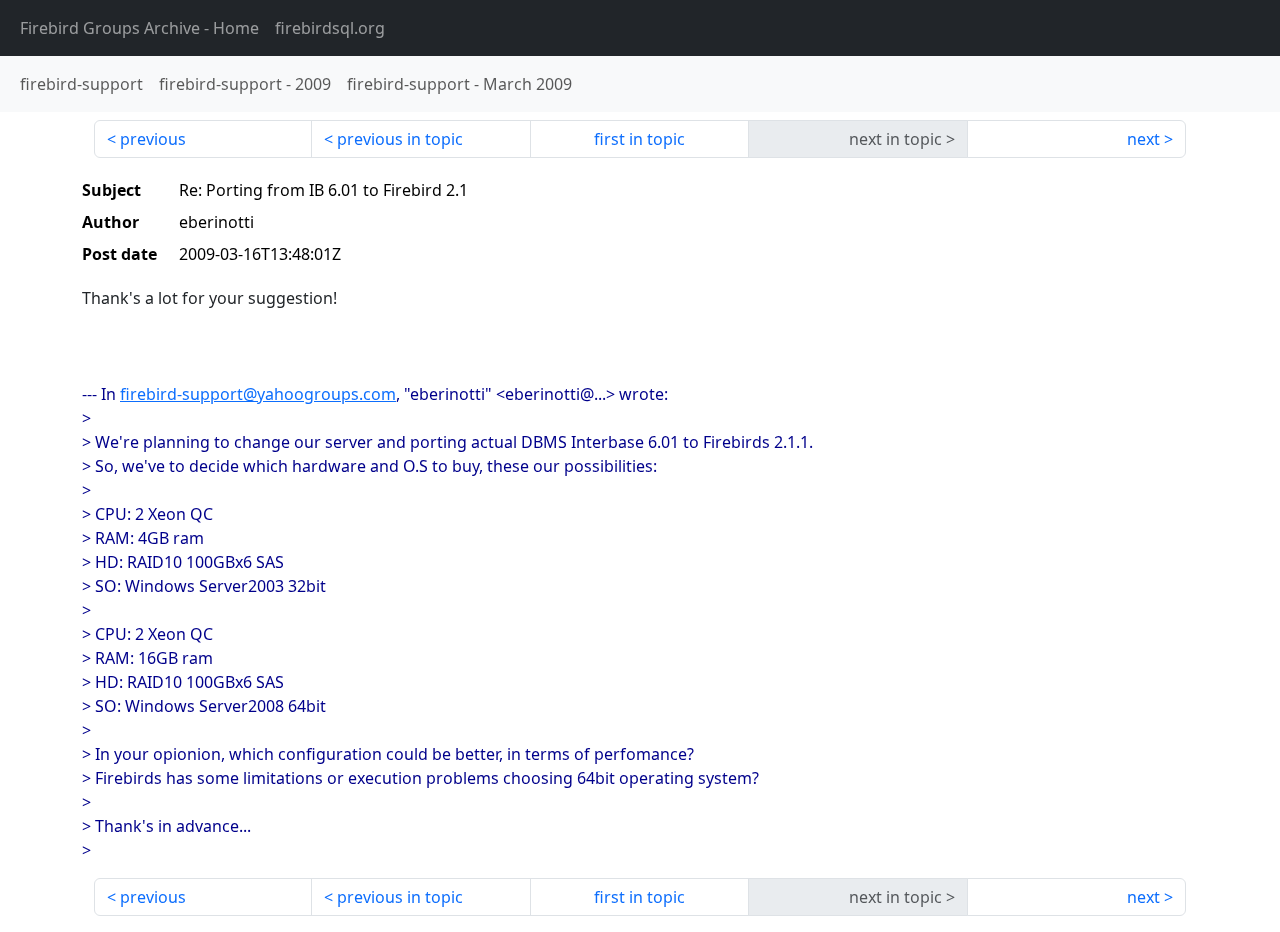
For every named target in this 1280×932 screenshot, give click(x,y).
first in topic (639, 139)
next (1143, 139)
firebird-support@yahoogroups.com (258, 394)
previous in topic (400, 139)
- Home (139, 28)
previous (153, 139)
